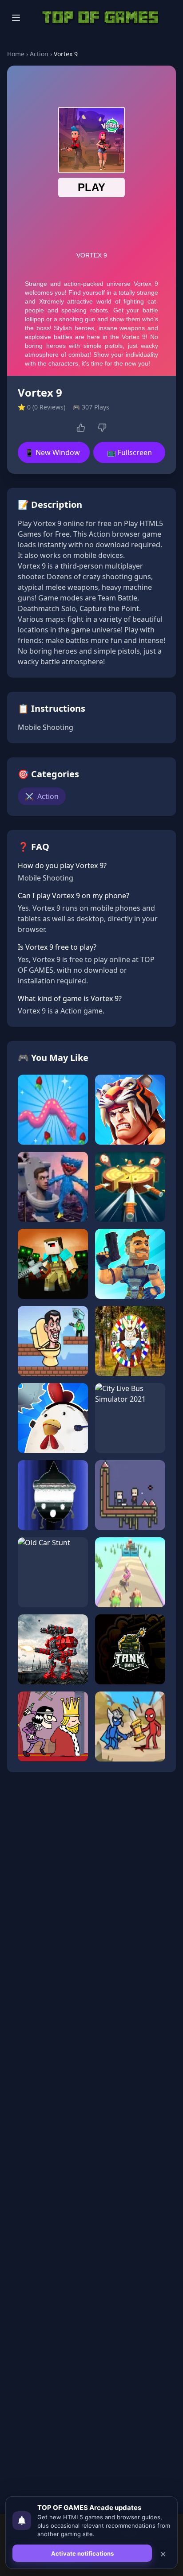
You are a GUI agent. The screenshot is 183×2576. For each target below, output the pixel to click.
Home (16, 54)
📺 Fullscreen (129, 452)
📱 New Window (52, 452)
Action (39, 54)
